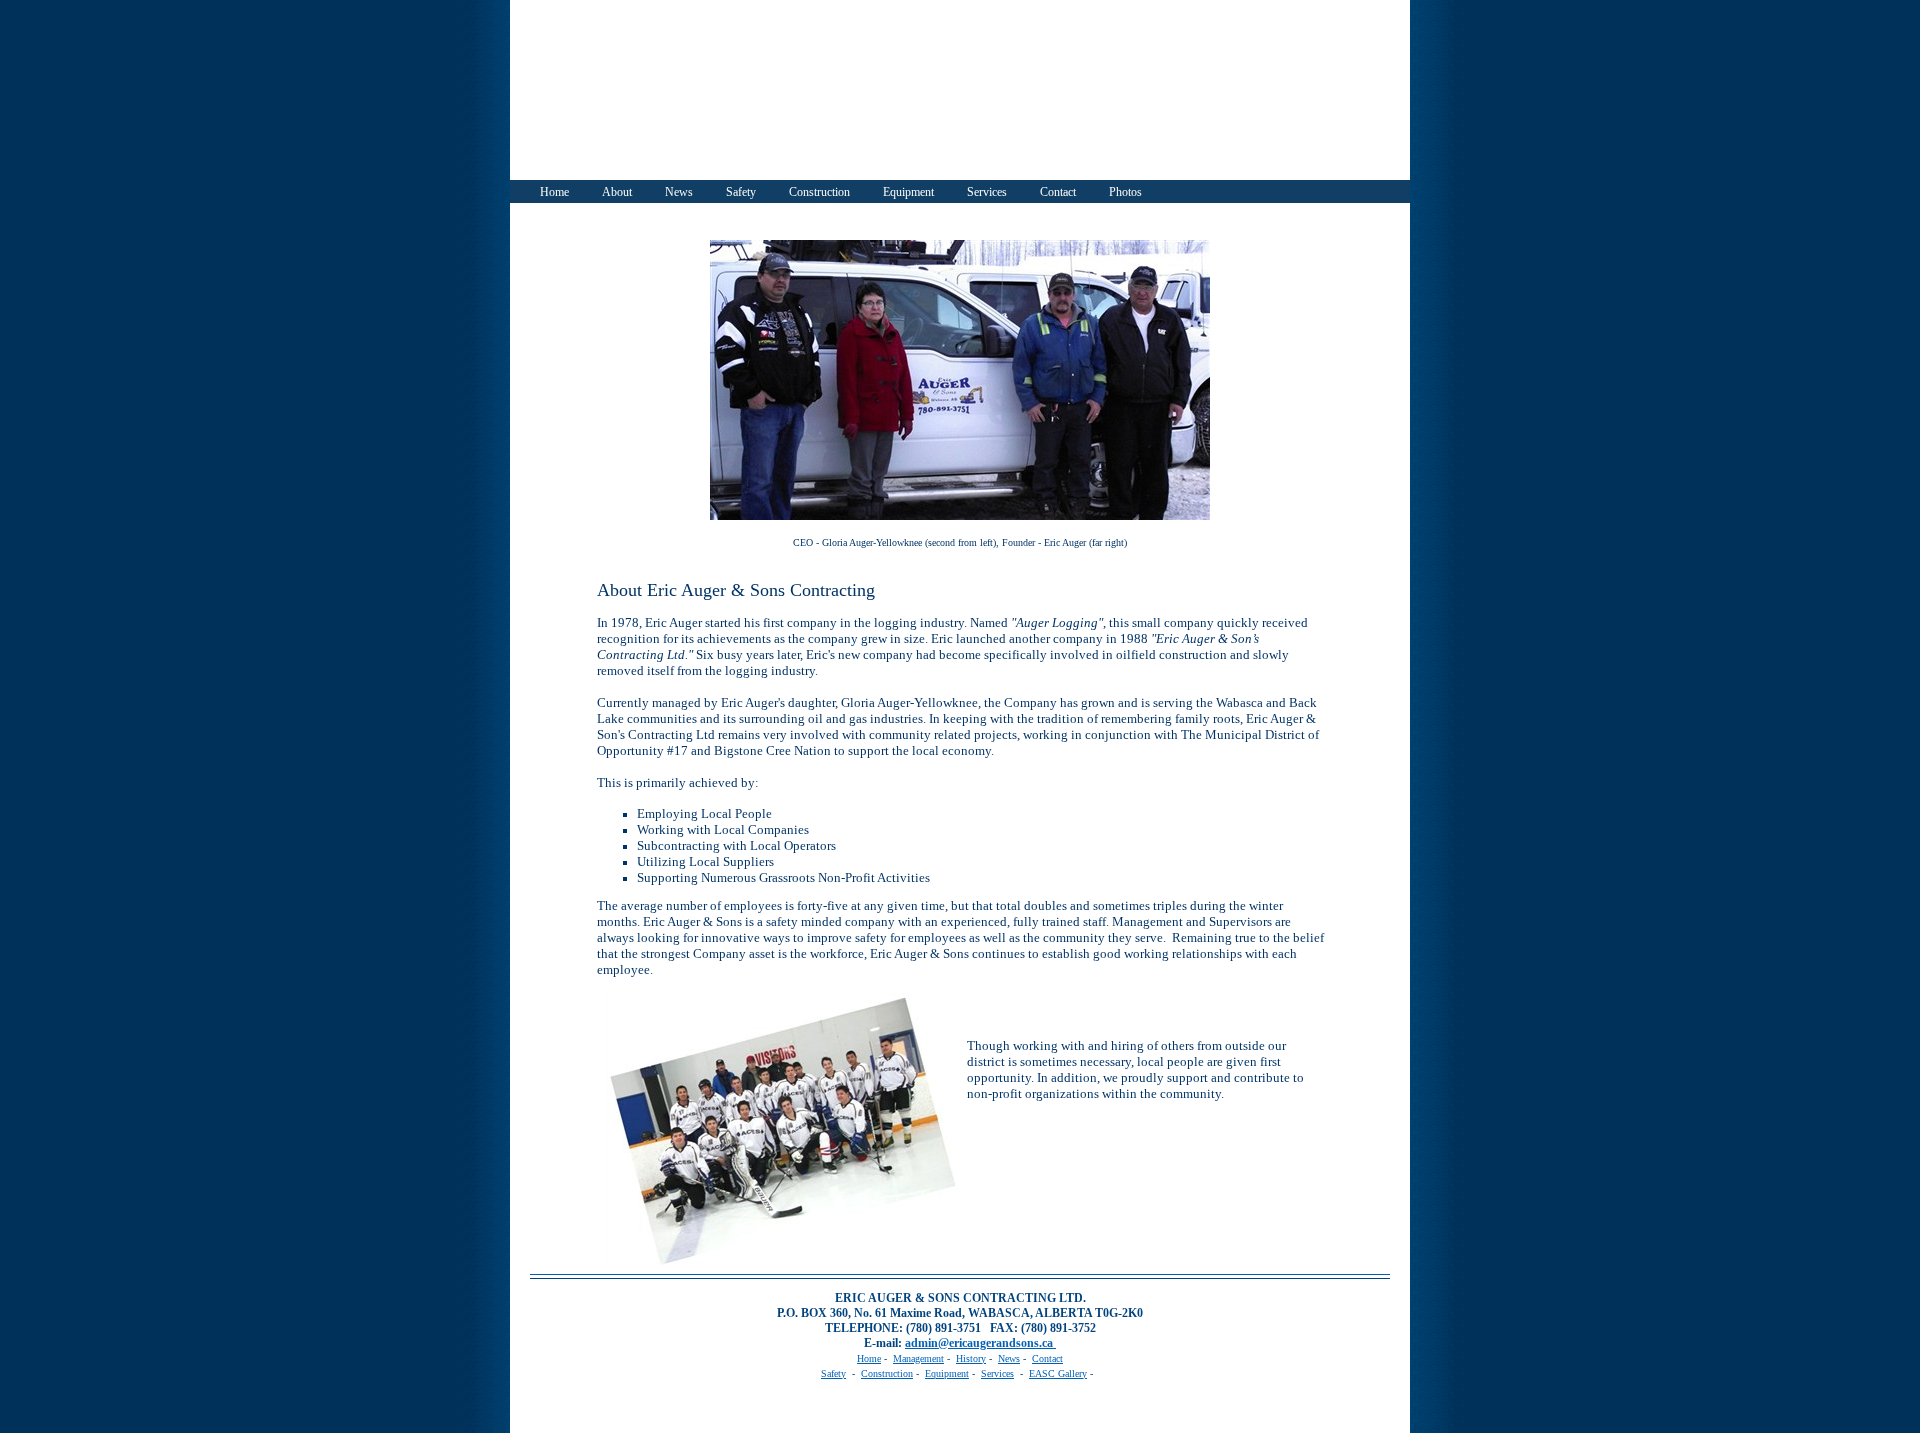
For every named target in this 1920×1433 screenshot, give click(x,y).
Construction (819, 192)
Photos (1125, 192)
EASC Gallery (1058, 1373)
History (971, 1358)
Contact (1058, 192)
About (617, 192)
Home (554, 192)
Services (987, 192)
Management (918, 1358)
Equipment (908, 192)
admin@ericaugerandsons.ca (980, 1343)
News (679, 192)
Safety (741, 192)
